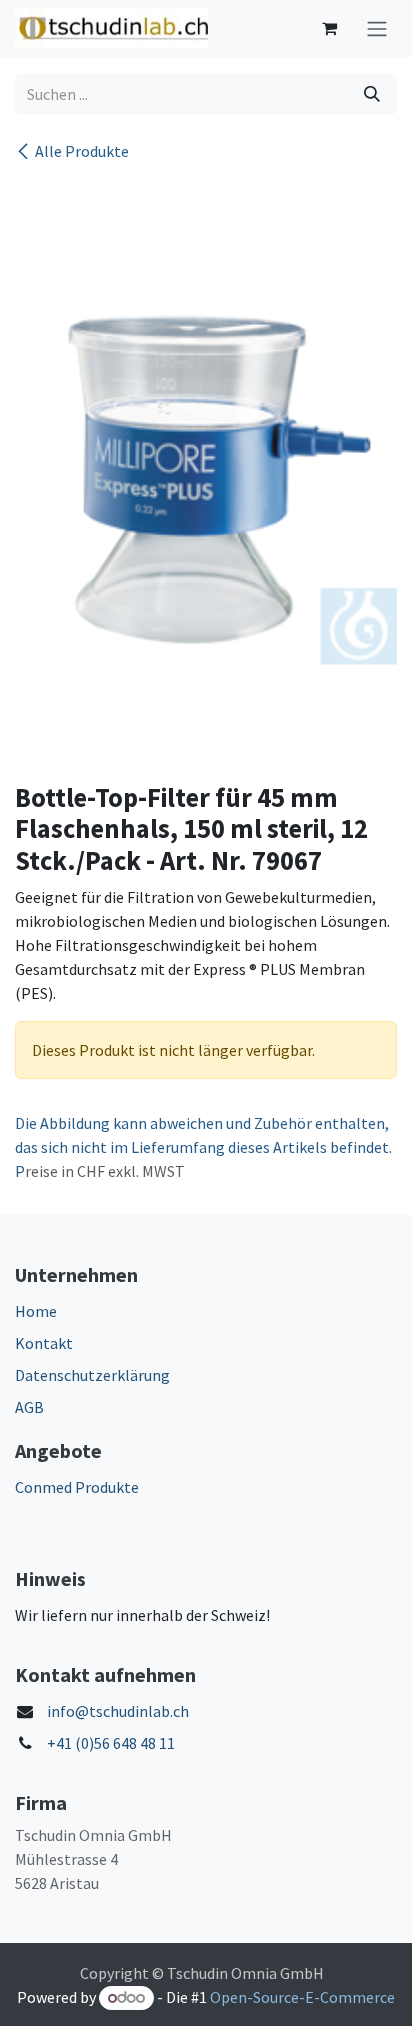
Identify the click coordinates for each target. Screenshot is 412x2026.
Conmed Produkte (77, 1487)
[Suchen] (372, 94)
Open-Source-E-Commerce (302, 1997)
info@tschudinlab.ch (118, 1711)
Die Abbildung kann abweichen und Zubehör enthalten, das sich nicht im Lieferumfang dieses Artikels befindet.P (203, 1147)
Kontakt (44, 1343)
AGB (29, 1407)
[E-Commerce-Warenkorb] (329, 28)
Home (36, 1311)
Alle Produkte (82, 151)
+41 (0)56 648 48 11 (111, 1743)
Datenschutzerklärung (92, 1375)
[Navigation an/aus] (377, 28)
